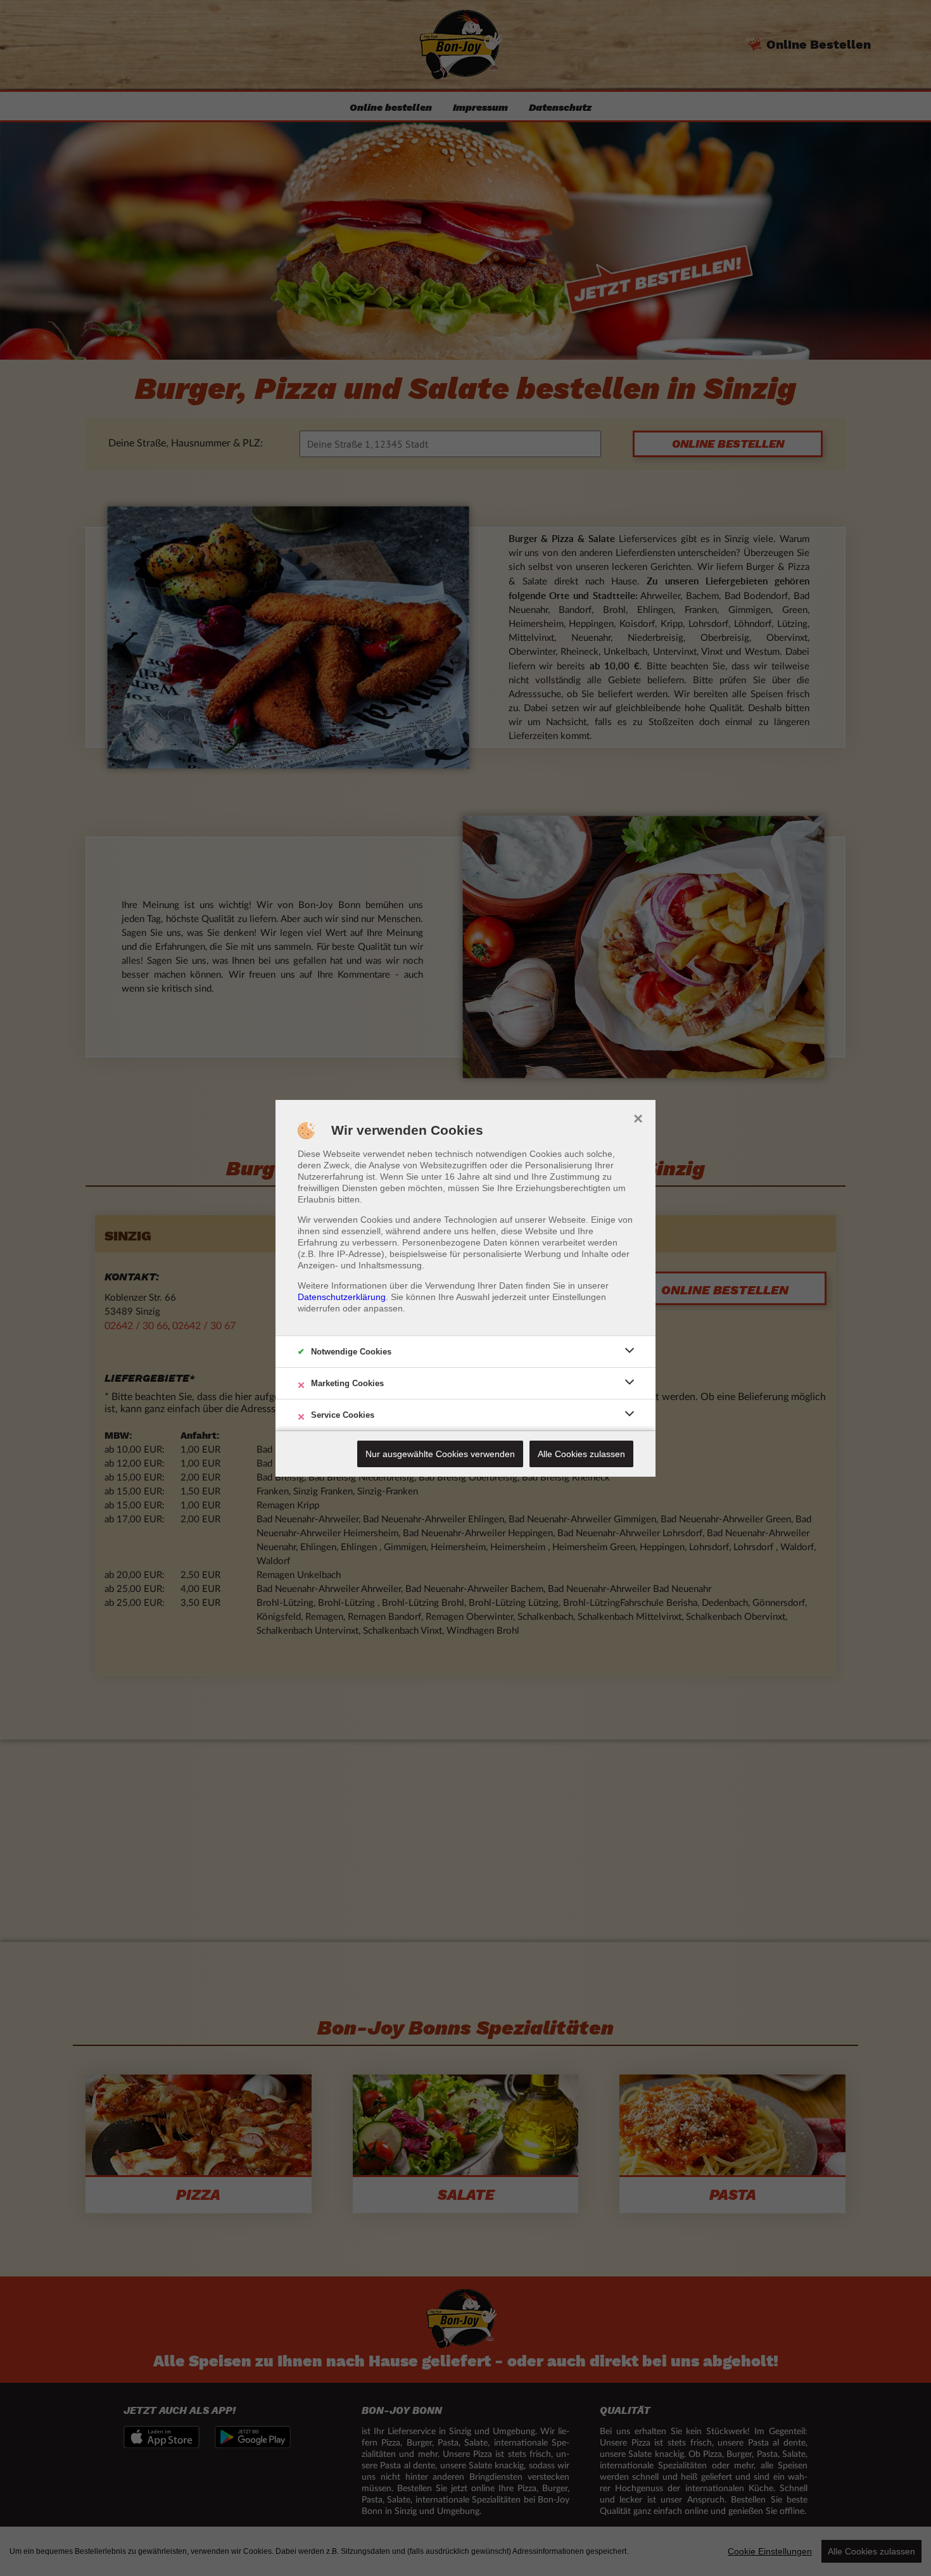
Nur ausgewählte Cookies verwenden (440, 1454)
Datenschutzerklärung (342, 1297)
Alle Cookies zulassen (581, 1454)
